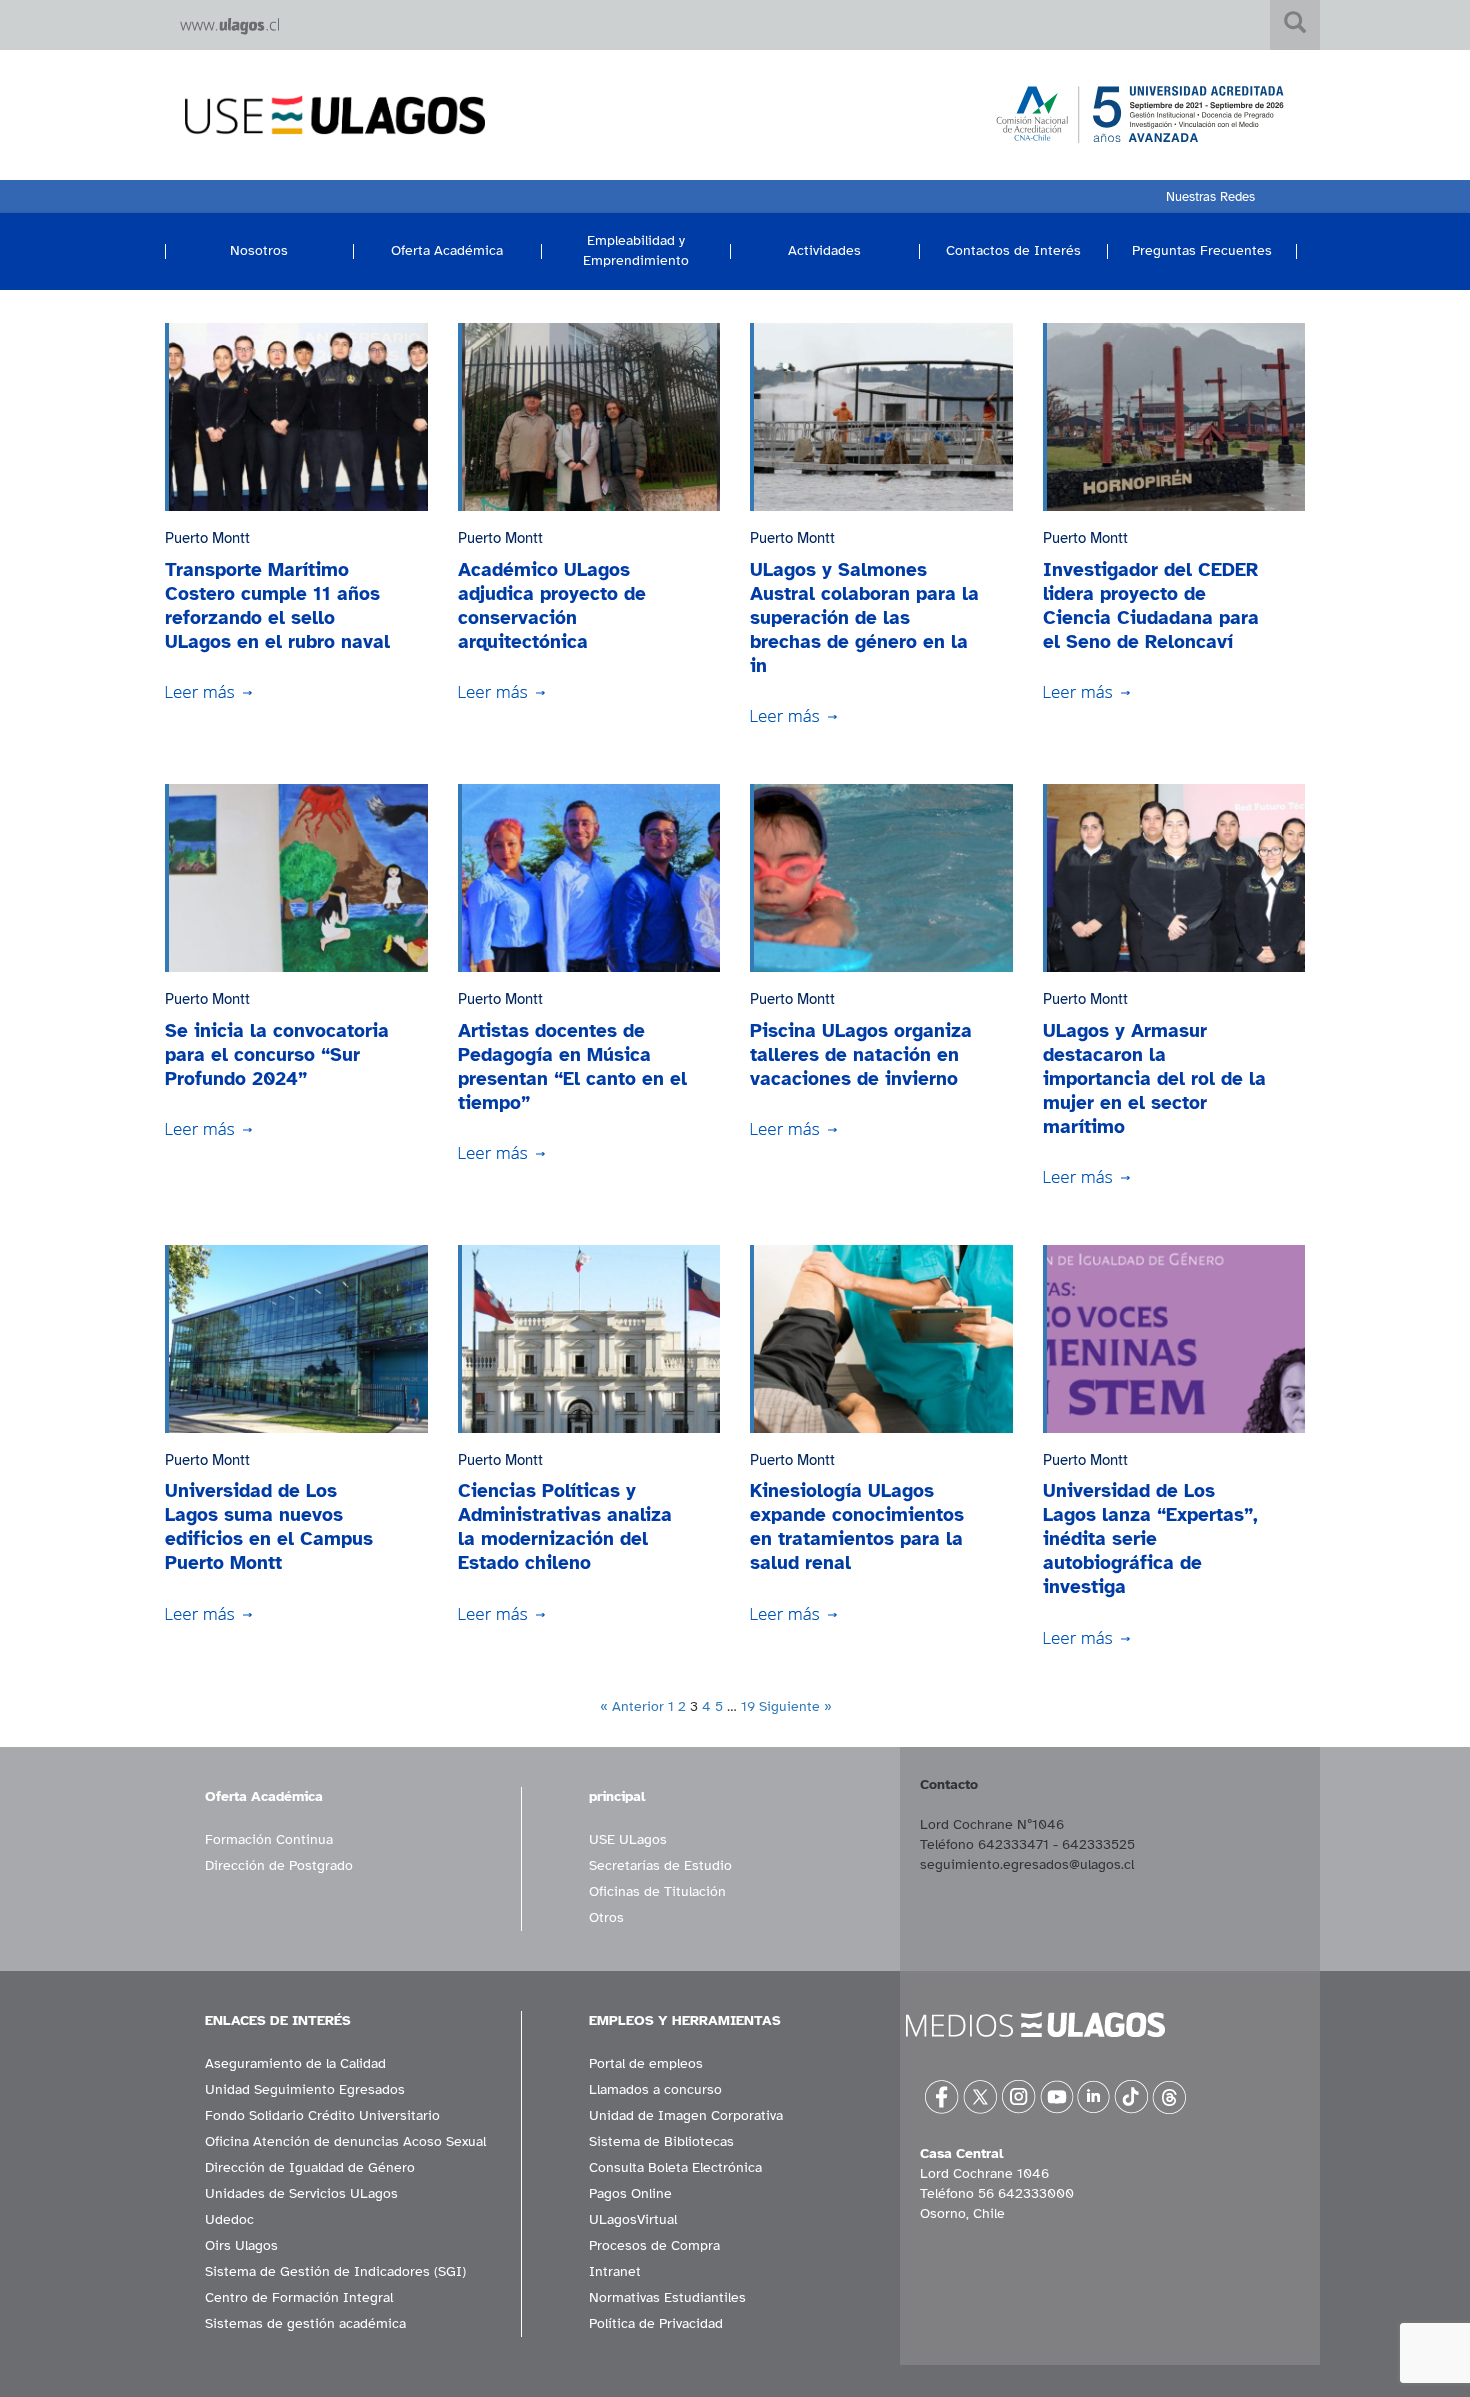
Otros (606, 1917)
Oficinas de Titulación (657, 1891)
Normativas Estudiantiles (667, 2297)
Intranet (615, 2271)
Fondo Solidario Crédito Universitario (322, 2115)
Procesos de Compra (654, 2245)
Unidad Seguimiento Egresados (305, 2089)
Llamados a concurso (655, 2089)
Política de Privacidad (656, 2323)
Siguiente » (795, 1706)
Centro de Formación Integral (299, 2297)
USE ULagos (628, 1839)
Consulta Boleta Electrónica (675, 2167)
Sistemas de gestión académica (305, 2323)
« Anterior (632, 1706)
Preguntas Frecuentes (1202, 250)
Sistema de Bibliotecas (661, 2141)
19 (748, 1706)
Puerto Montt (207, 538)
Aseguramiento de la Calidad (295, 2063)
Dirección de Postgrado (279, 1865)
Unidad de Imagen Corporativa (686, 2115)
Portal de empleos (646, 2063)
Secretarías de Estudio (660, 1865)
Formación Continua (269, 1839)
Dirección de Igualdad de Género (310, 2167)
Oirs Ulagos (241, 2245)
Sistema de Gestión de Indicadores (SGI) (335, 2271)
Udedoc (229, 2219)
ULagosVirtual (633, 2219)
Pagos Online (630, 2193)
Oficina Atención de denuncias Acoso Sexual (345, 2141)
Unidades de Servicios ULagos (301, 2193)
